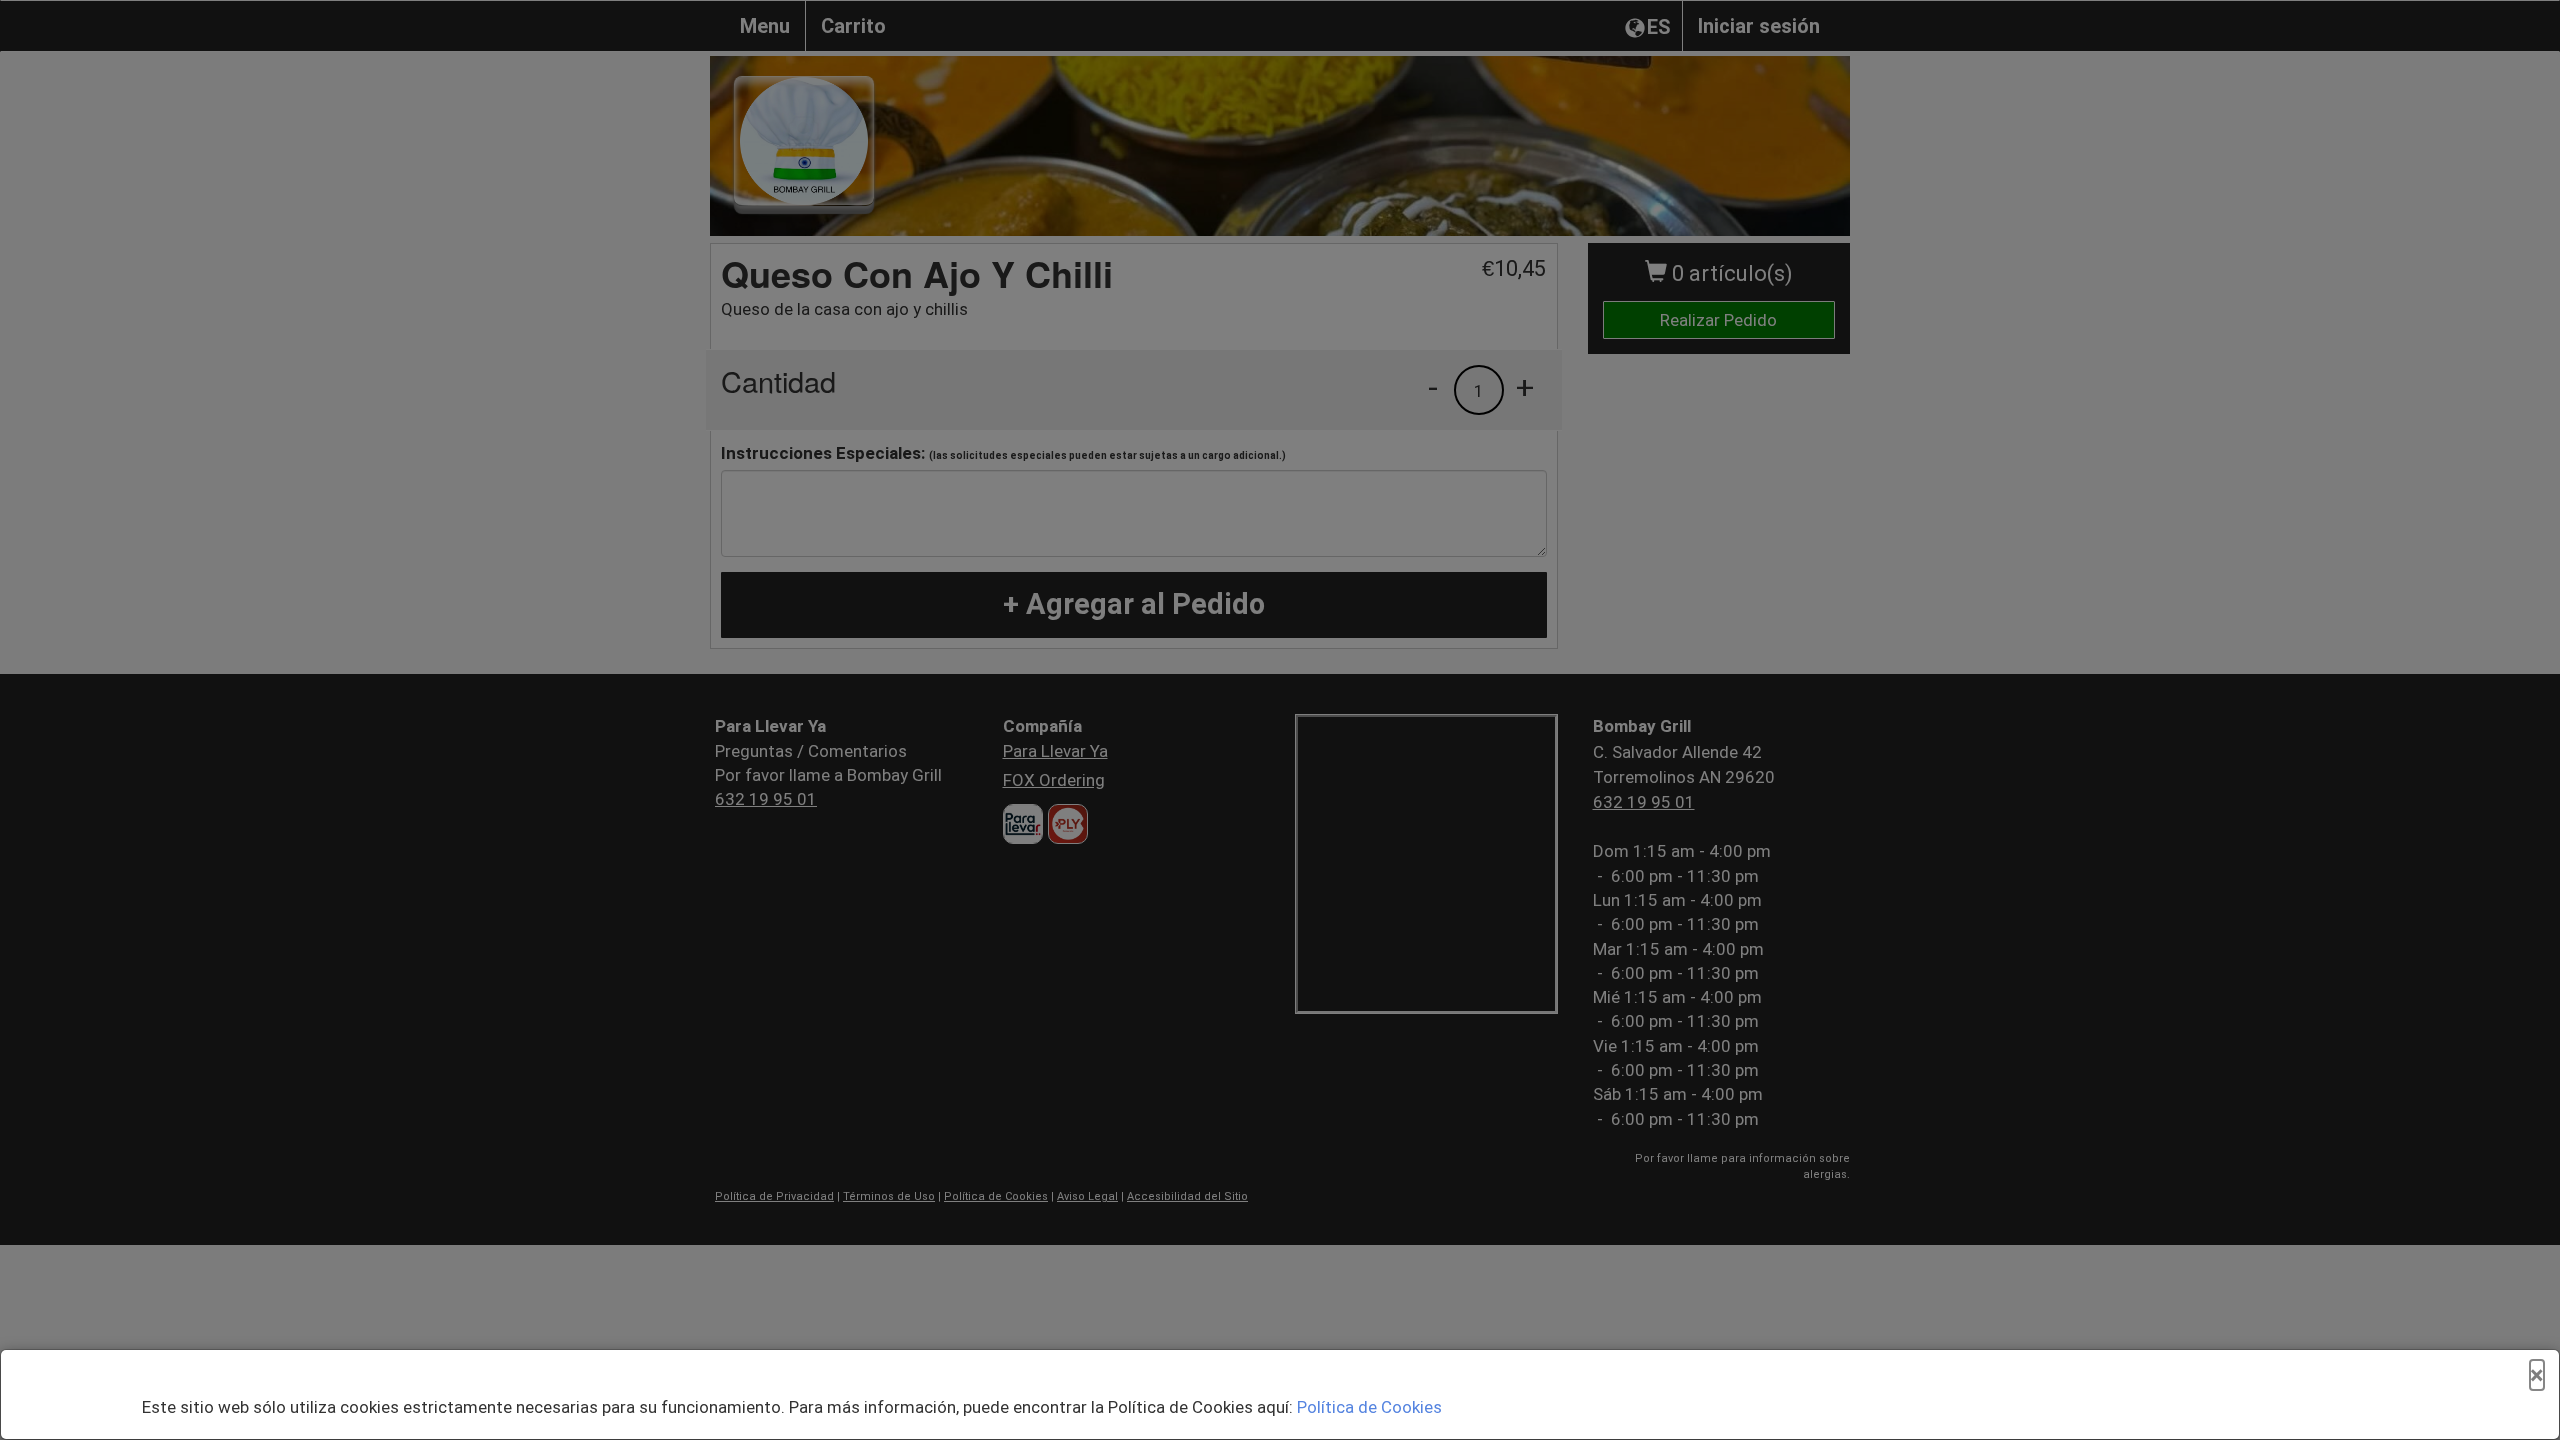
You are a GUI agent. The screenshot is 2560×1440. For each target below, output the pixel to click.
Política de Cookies (1369, 1407)
